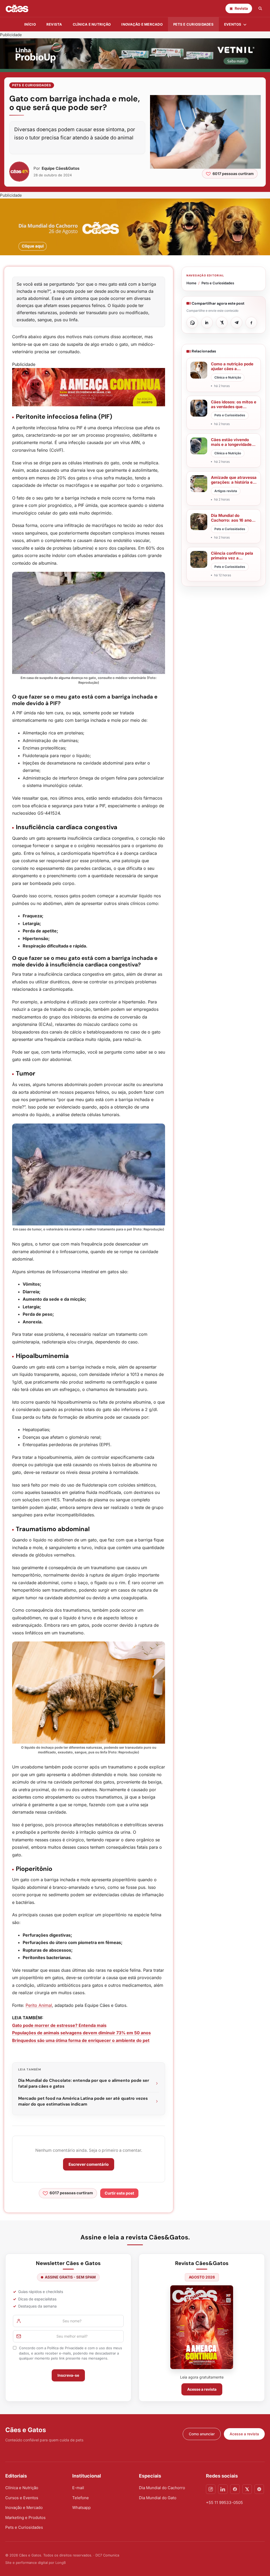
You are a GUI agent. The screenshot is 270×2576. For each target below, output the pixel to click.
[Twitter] (247, 2489)
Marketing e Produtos (25, 2518)
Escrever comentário (89, 2164)
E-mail (78, 2488)
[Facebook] (235, 2489)
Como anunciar (202, 2434)
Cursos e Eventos (22, 2498)
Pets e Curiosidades (193, 24)
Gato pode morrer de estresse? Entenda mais (59, 2025)
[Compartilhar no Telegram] (237, 323)
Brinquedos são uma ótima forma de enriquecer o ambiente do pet (81, 2040)
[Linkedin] (223, 2489)
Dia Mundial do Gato (158, 2498)
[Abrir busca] (260, 8)
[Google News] (259, 2489)
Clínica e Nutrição (22, 2488)
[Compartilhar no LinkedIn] (207, 323)
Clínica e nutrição (92, 24)
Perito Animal (39, 2005)
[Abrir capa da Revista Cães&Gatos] (202, 2327)
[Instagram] (211, 2489)
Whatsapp (81, 2507)
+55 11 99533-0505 (224, 2502)
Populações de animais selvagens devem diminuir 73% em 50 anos (81, 2033)
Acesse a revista (202, 2389)
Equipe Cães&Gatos (61, 168)
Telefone (81, 2498)
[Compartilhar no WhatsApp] (192, 323)
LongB (61, 2563)
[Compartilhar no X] (222, 323)
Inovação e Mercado (142, 24)
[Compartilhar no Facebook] (251, 323)
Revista (54, 24)
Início (30, 24)
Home (191, 283)
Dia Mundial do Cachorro (162, 2488)
